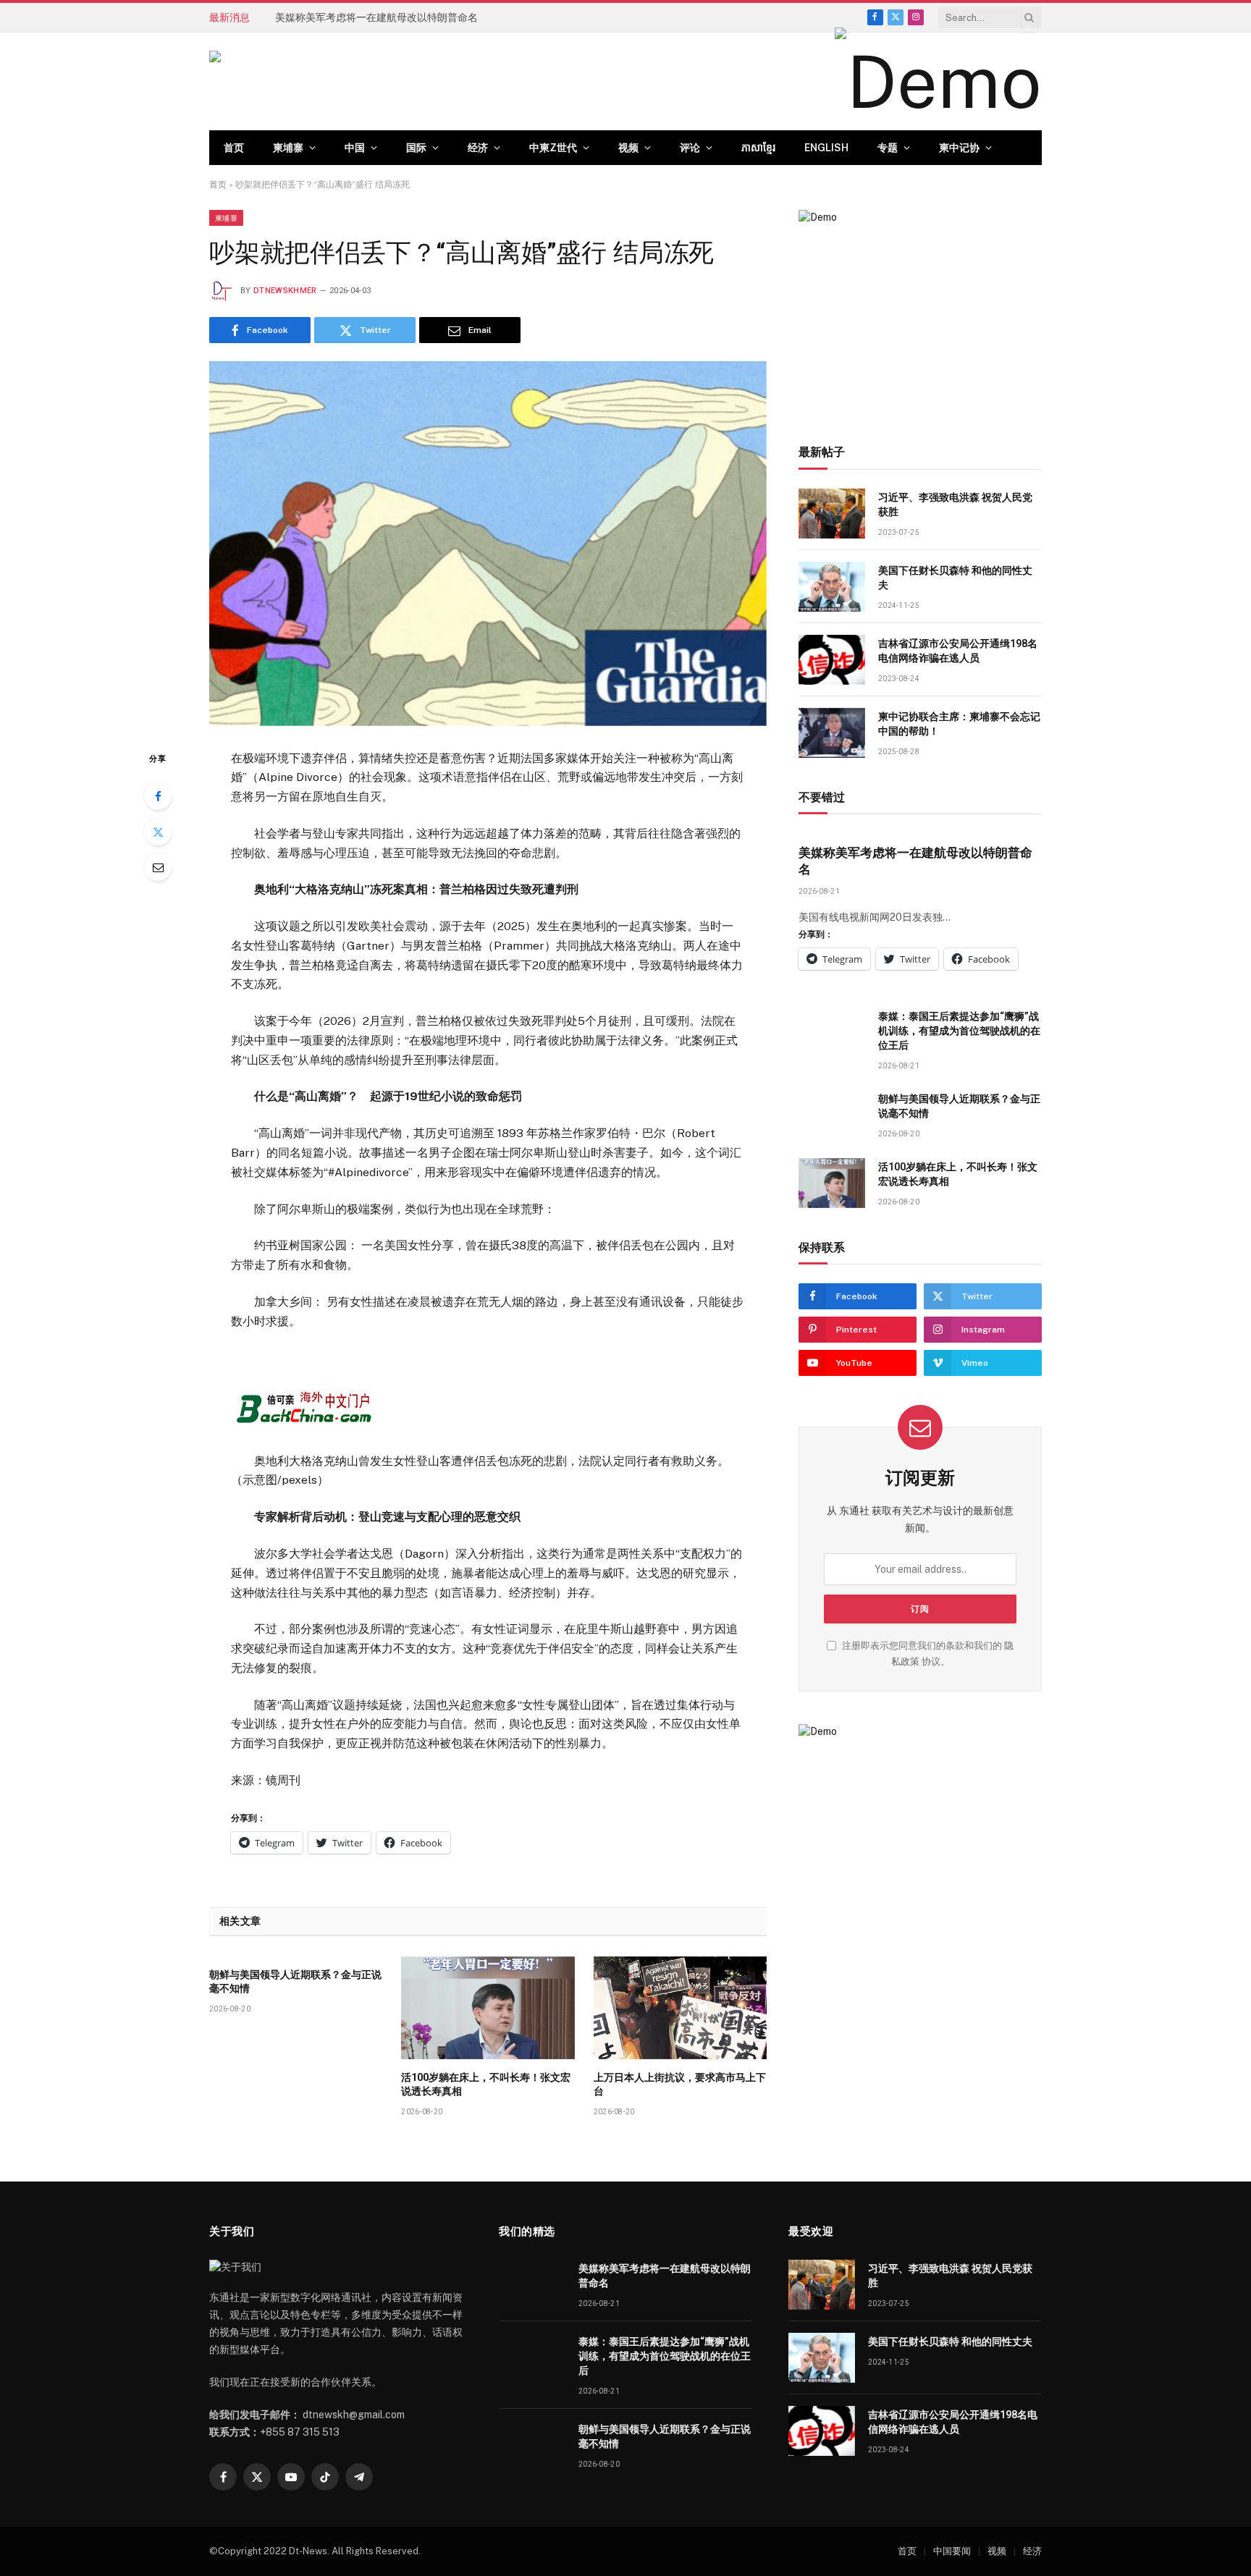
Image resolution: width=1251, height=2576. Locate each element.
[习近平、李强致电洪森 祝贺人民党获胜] (832, 514)
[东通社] (354, 82)
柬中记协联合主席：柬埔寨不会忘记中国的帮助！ (959, 724)
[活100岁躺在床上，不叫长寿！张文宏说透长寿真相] (488, 2008)
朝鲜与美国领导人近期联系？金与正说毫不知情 (295, 1981)
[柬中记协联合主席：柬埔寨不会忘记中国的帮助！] (832, 733)
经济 (478, 148)
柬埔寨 (288, 148)
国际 (416, 148)
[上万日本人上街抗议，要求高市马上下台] (680, 2008)
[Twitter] (158, 832)
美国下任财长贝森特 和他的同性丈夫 (955, 578)
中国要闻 (952, 2551)
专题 (888, 148)
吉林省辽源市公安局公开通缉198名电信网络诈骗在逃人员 (958, 651)
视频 (628, 148)
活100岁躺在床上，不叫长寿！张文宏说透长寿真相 (486, 2084)
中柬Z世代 (553, 148)
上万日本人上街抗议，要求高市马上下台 (680, 2084)
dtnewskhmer (285, 291)
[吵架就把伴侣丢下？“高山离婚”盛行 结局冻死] (488, 543)
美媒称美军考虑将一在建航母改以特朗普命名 (915, 861)
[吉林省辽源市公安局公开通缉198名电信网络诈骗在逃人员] (832, 660)
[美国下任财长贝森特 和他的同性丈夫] (832, 587)
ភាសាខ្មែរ (758, 148)
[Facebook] (158, 796)
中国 (355, 148)
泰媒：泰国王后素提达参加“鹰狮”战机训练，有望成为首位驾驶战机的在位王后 (438, 17)
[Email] (158, 867)
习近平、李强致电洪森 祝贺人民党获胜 (955, 504)
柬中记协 (959, 148)
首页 (234, 148)
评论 (690, 148)
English (826, 148)
